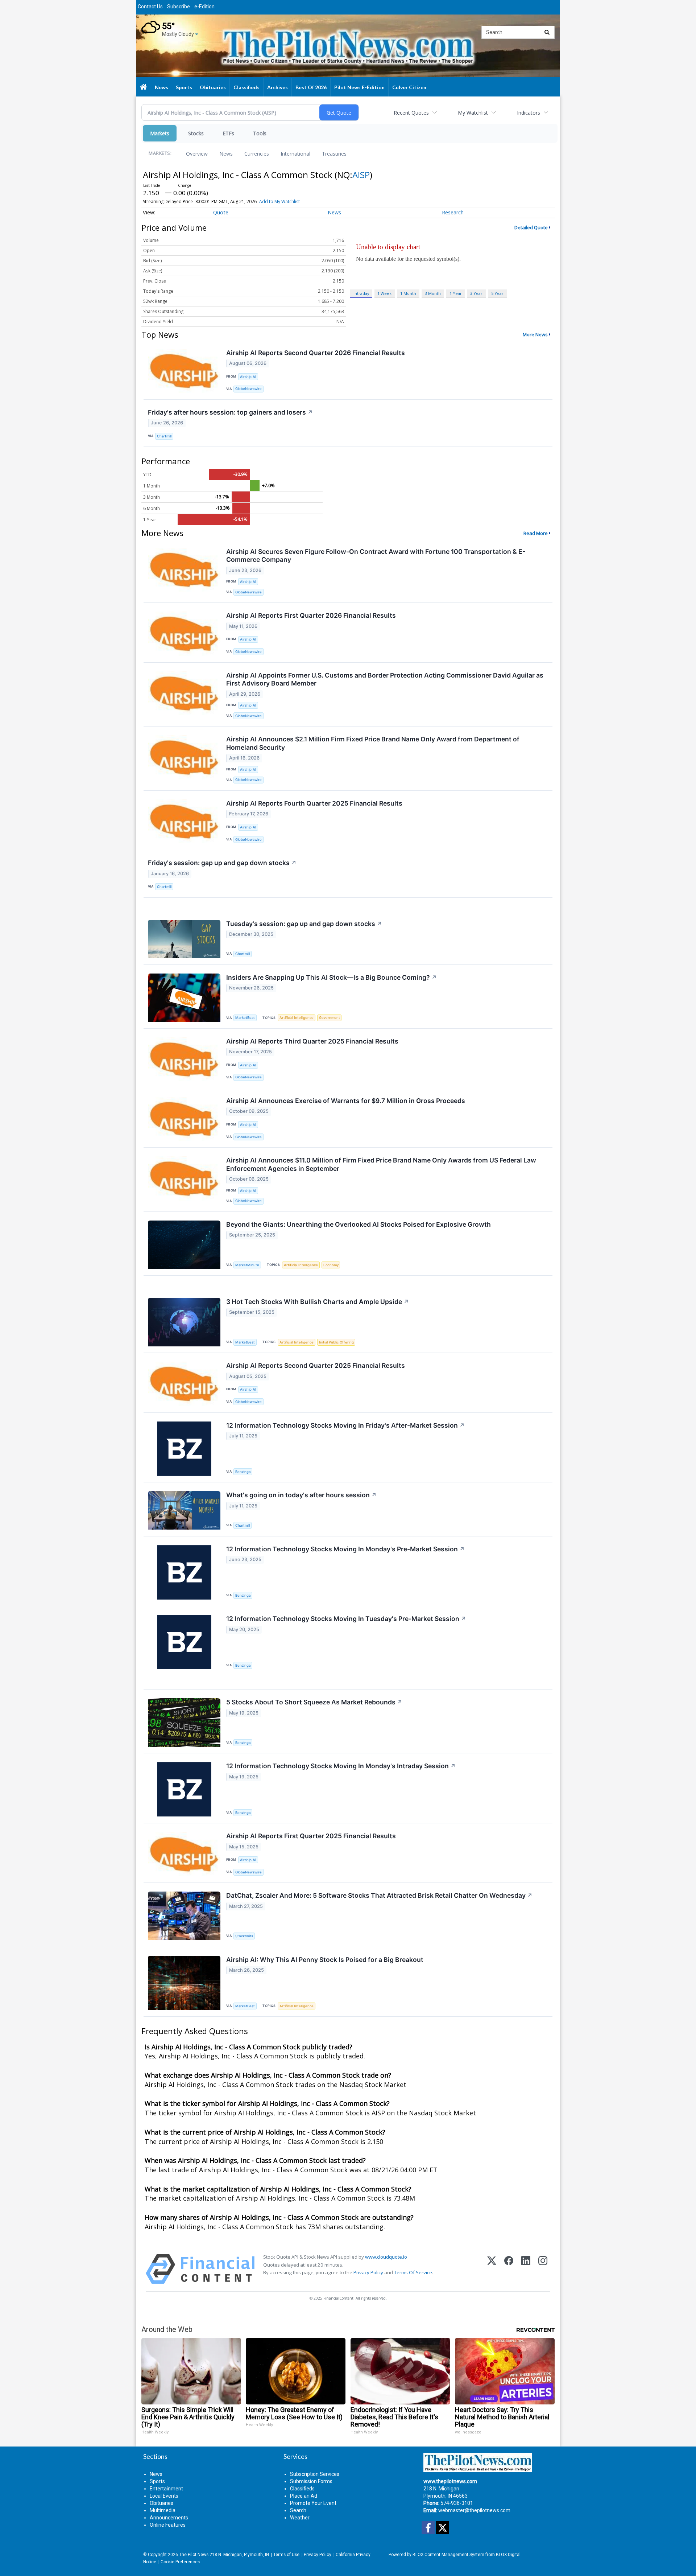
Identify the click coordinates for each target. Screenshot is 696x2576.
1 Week (384, 293)
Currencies (257, 154)
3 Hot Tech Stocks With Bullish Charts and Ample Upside (318, 1302)
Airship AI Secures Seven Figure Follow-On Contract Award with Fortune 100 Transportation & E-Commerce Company (376, 556)
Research (453, 212)
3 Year (476, 293)
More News (535, 334)
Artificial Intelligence (297, 1018)
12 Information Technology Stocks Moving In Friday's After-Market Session (345, 1425)
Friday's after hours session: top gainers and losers (230, 412)
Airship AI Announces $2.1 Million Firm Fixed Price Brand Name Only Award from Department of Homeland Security (373, 743)
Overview (197, 154)
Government (330, 1018)
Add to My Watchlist (279, 201)
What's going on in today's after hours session (301, 1495)
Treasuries (334, 154)
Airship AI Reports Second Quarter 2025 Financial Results (316, 1365)
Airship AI (248, 377)
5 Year (497, 293)
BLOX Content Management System (448, 2555)
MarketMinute (247, 1265)
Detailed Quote (531, 227)
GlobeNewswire (248, 389)
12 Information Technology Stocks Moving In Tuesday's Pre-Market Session (346, 1619)
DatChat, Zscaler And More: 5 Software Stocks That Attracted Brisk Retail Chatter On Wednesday (379, 1895)
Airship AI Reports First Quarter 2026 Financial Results (311, 615)
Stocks (196, 133)
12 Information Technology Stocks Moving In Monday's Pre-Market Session (345, 1549)
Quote (221, 212)
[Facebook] (509, 2269)
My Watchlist (473, 113)
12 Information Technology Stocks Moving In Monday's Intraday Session (341, 1766)
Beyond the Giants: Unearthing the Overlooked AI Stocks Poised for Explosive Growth (359, 1224)
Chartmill (164, 436)
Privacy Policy (368, 2272)
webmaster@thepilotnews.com (474, 2510)
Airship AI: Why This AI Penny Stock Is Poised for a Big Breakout (325, 1960)
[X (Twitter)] (492, 2269)
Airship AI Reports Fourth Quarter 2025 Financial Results (314, 803)
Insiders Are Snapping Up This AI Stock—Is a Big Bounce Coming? (332, 977)
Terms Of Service (413, 2272)
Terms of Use (286, 2555)
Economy (331, 1265)
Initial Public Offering (336, 1342)
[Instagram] (543, 2269)
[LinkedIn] (526, 2269)
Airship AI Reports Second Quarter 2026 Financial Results (316, 353)
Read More (536, 533)
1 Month (408, 293)
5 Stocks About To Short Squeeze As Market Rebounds (314, 1702)
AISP (361, 175)
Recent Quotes (411, 113)
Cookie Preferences (180, 2562)
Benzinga (243, 1472)
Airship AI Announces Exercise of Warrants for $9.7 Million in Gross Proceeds (346, 1101)
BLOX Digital (508, 2555)
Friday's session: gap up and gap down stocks (222, 863)
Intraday (361, 293)
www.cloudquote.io (386, 2257)
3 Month (433, 293)
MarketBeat (245, 1018)
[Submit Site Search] (547, 32)
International (295, 154)
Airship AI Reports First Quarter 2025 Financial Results (311, 1836)
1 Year (456, 293)
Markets (160, 133)
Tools (260, 133)
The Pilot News (194, 2555)
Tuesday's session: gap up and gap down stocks (304, 924)
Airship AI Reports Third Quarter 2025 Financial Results (312, 1041)
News (226, 154)
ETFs (228, 133)
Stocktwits (244, 1936)
